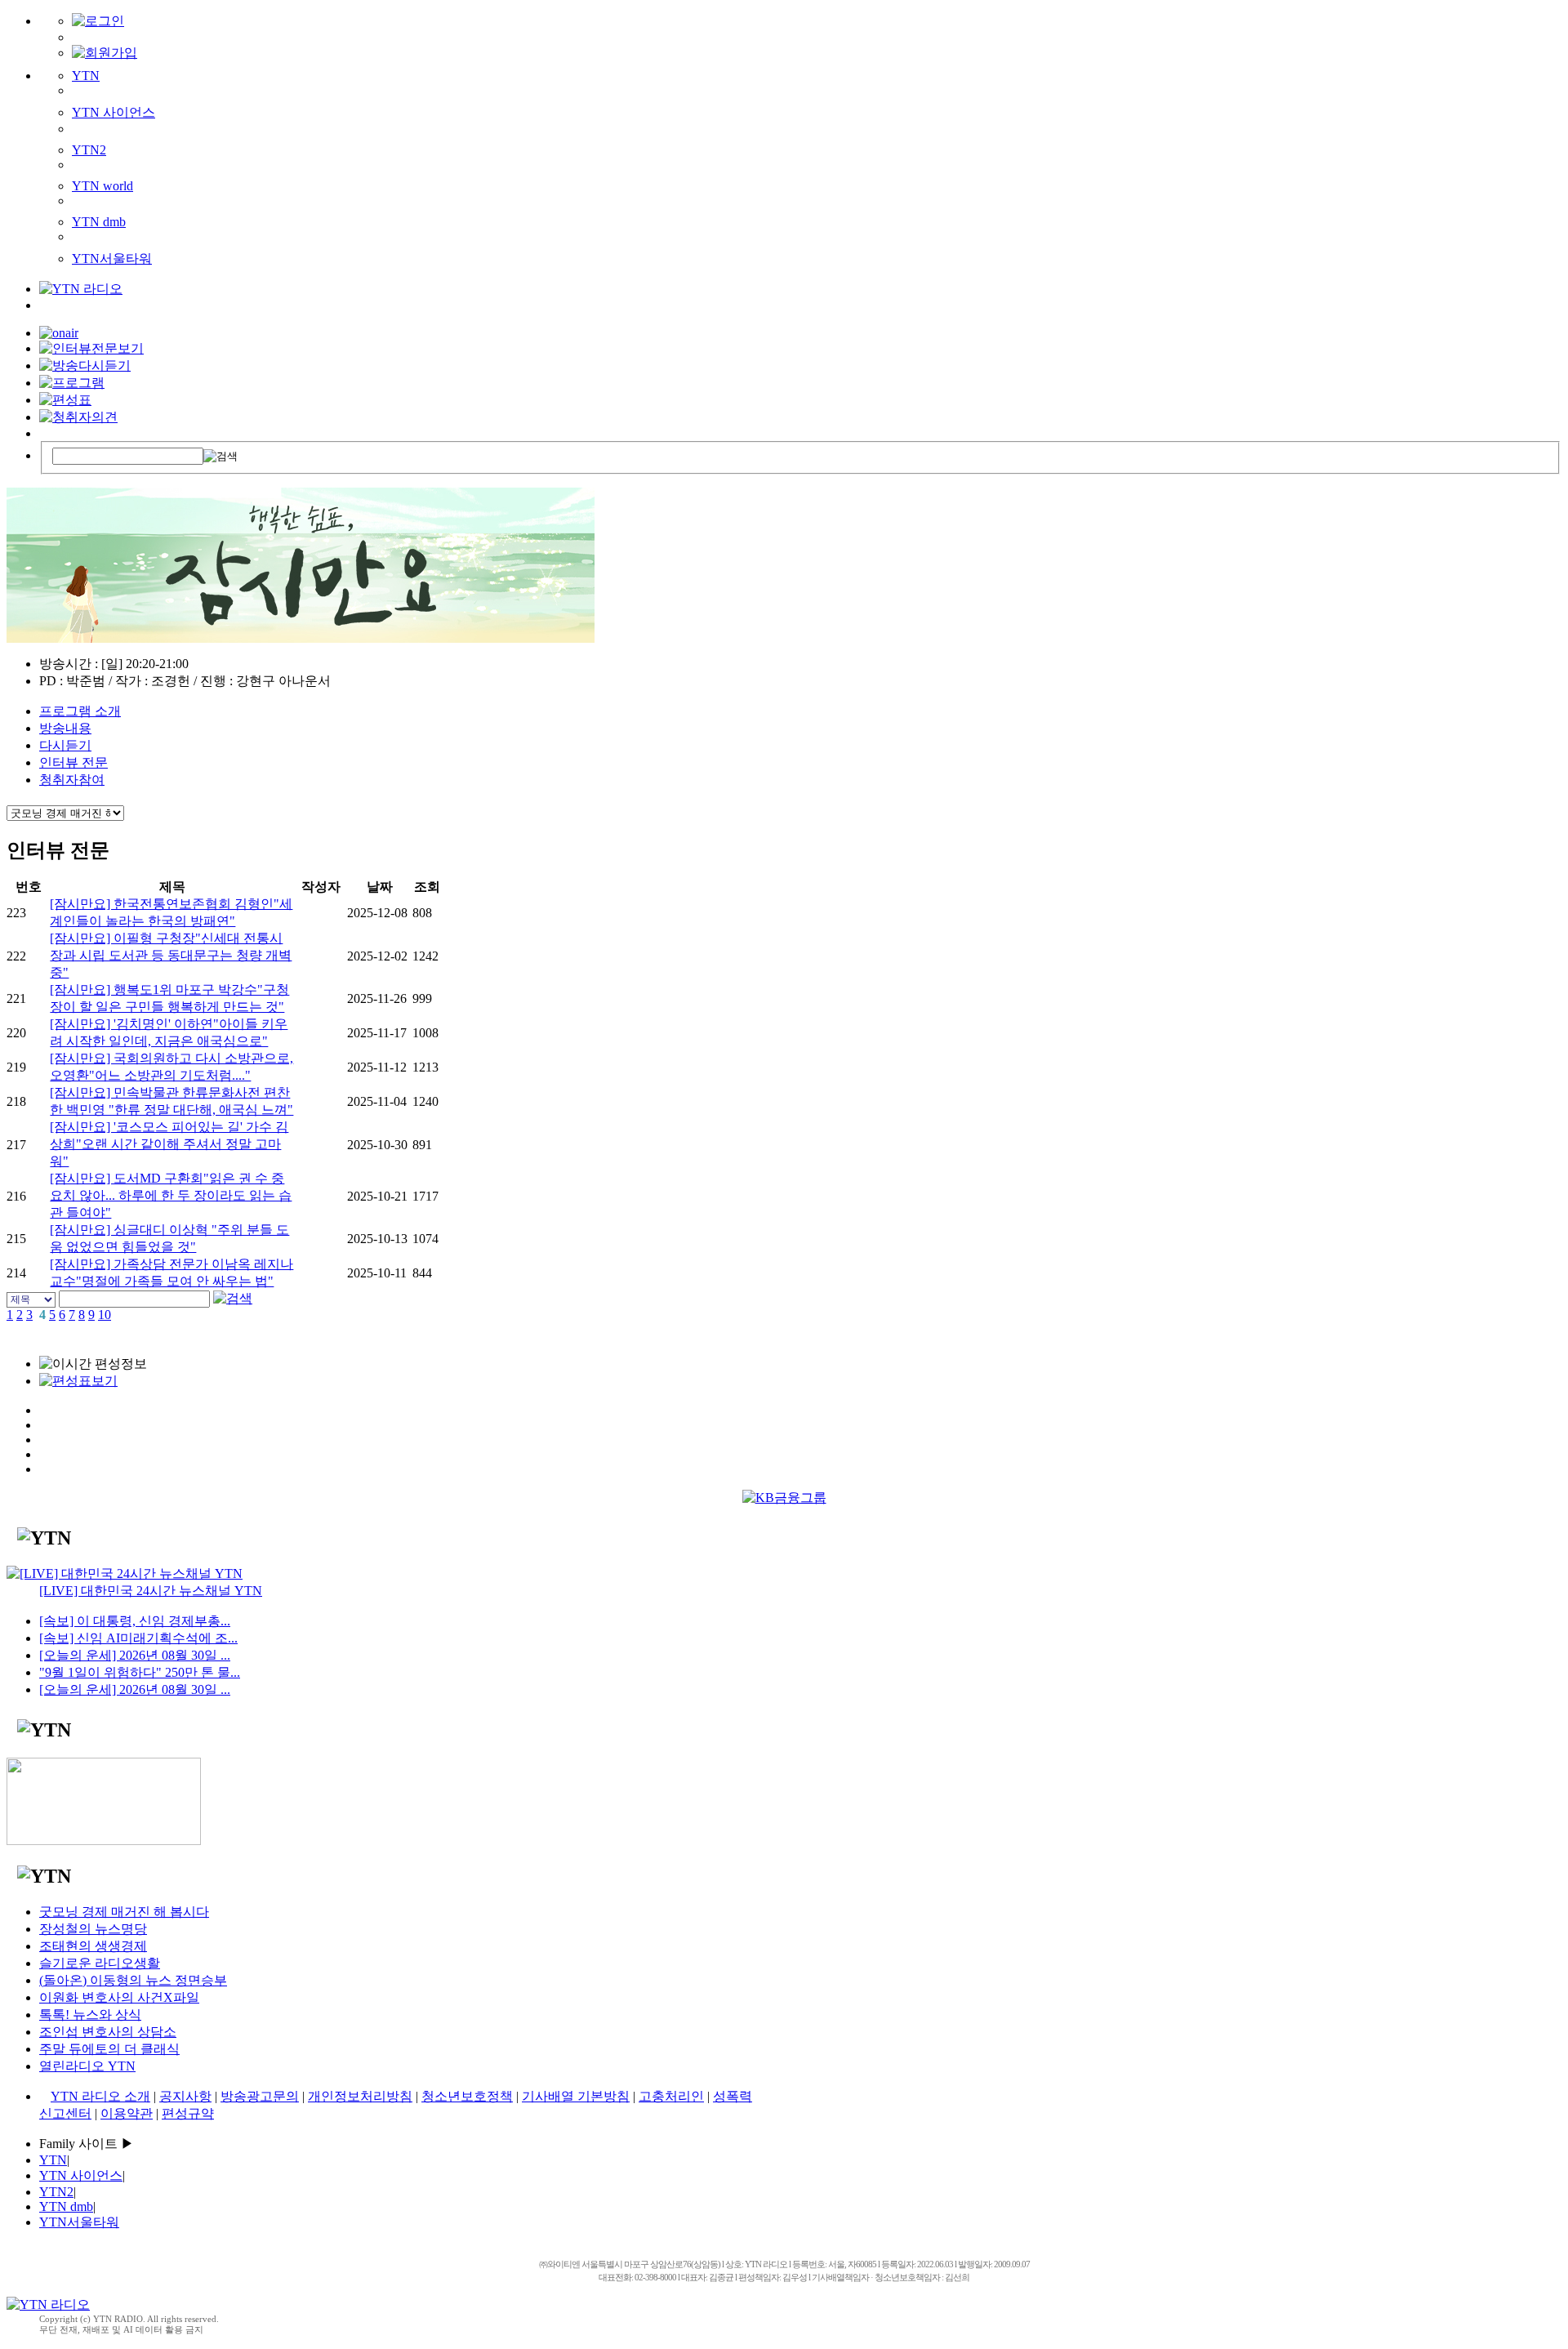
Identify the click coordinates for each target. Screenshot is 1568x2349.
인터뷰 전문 (73, 762)
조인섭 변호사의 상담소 (108, 2032)
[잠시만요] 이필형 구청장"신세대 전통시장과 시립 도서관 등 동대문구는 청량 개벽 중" (171, 955)
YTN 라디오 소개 (100, 2096)
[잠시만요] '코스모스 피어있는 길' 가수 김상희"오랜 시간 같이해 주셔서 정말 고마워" (169, 1144)
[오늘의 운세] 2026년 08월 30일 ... (135, 1655)
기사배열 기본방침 (576, 2096)
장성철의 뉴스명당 (93, 1929)
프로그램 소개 (80, 711)
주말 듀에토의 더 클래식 (109, 2049)
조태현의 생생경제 (93, 1946)
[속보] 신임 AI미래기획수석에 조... (138, 1638)
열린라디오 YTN (87, 2066)
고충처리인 (671, 2096)
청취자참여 (72, 780)
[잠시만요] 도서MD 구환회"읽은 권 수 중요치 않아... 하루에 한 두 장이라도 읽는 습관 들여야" (171, 1195)
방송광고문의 (260, 2096)
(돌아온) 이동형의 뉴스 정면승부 (133, 1980)
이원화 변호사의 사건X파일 (119, 1997)
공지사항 (185, 2096)
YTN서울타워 (112, 259)
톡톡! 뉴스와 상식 (90, 2015)
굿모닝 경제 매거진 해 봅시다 (124, 1912)
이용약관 (127, 2113)
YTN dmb (99, 222)
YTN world (102, 186)
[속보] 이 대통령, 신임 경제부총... (135, 1621)
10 (105, 1315)
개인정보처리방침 (360, 2096)
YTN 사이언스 (114, 112)
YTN (86, 76)
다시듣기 (65, 745)
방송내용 (65, 728)
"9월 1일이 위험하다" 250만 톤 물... (140, 1672)
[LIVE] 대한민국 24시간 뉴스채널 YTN (151, 1591)
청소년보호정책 (467, 2096)
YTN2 (89, 150)
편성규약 (188, 2113)
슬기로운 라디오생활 (100, 1963)
